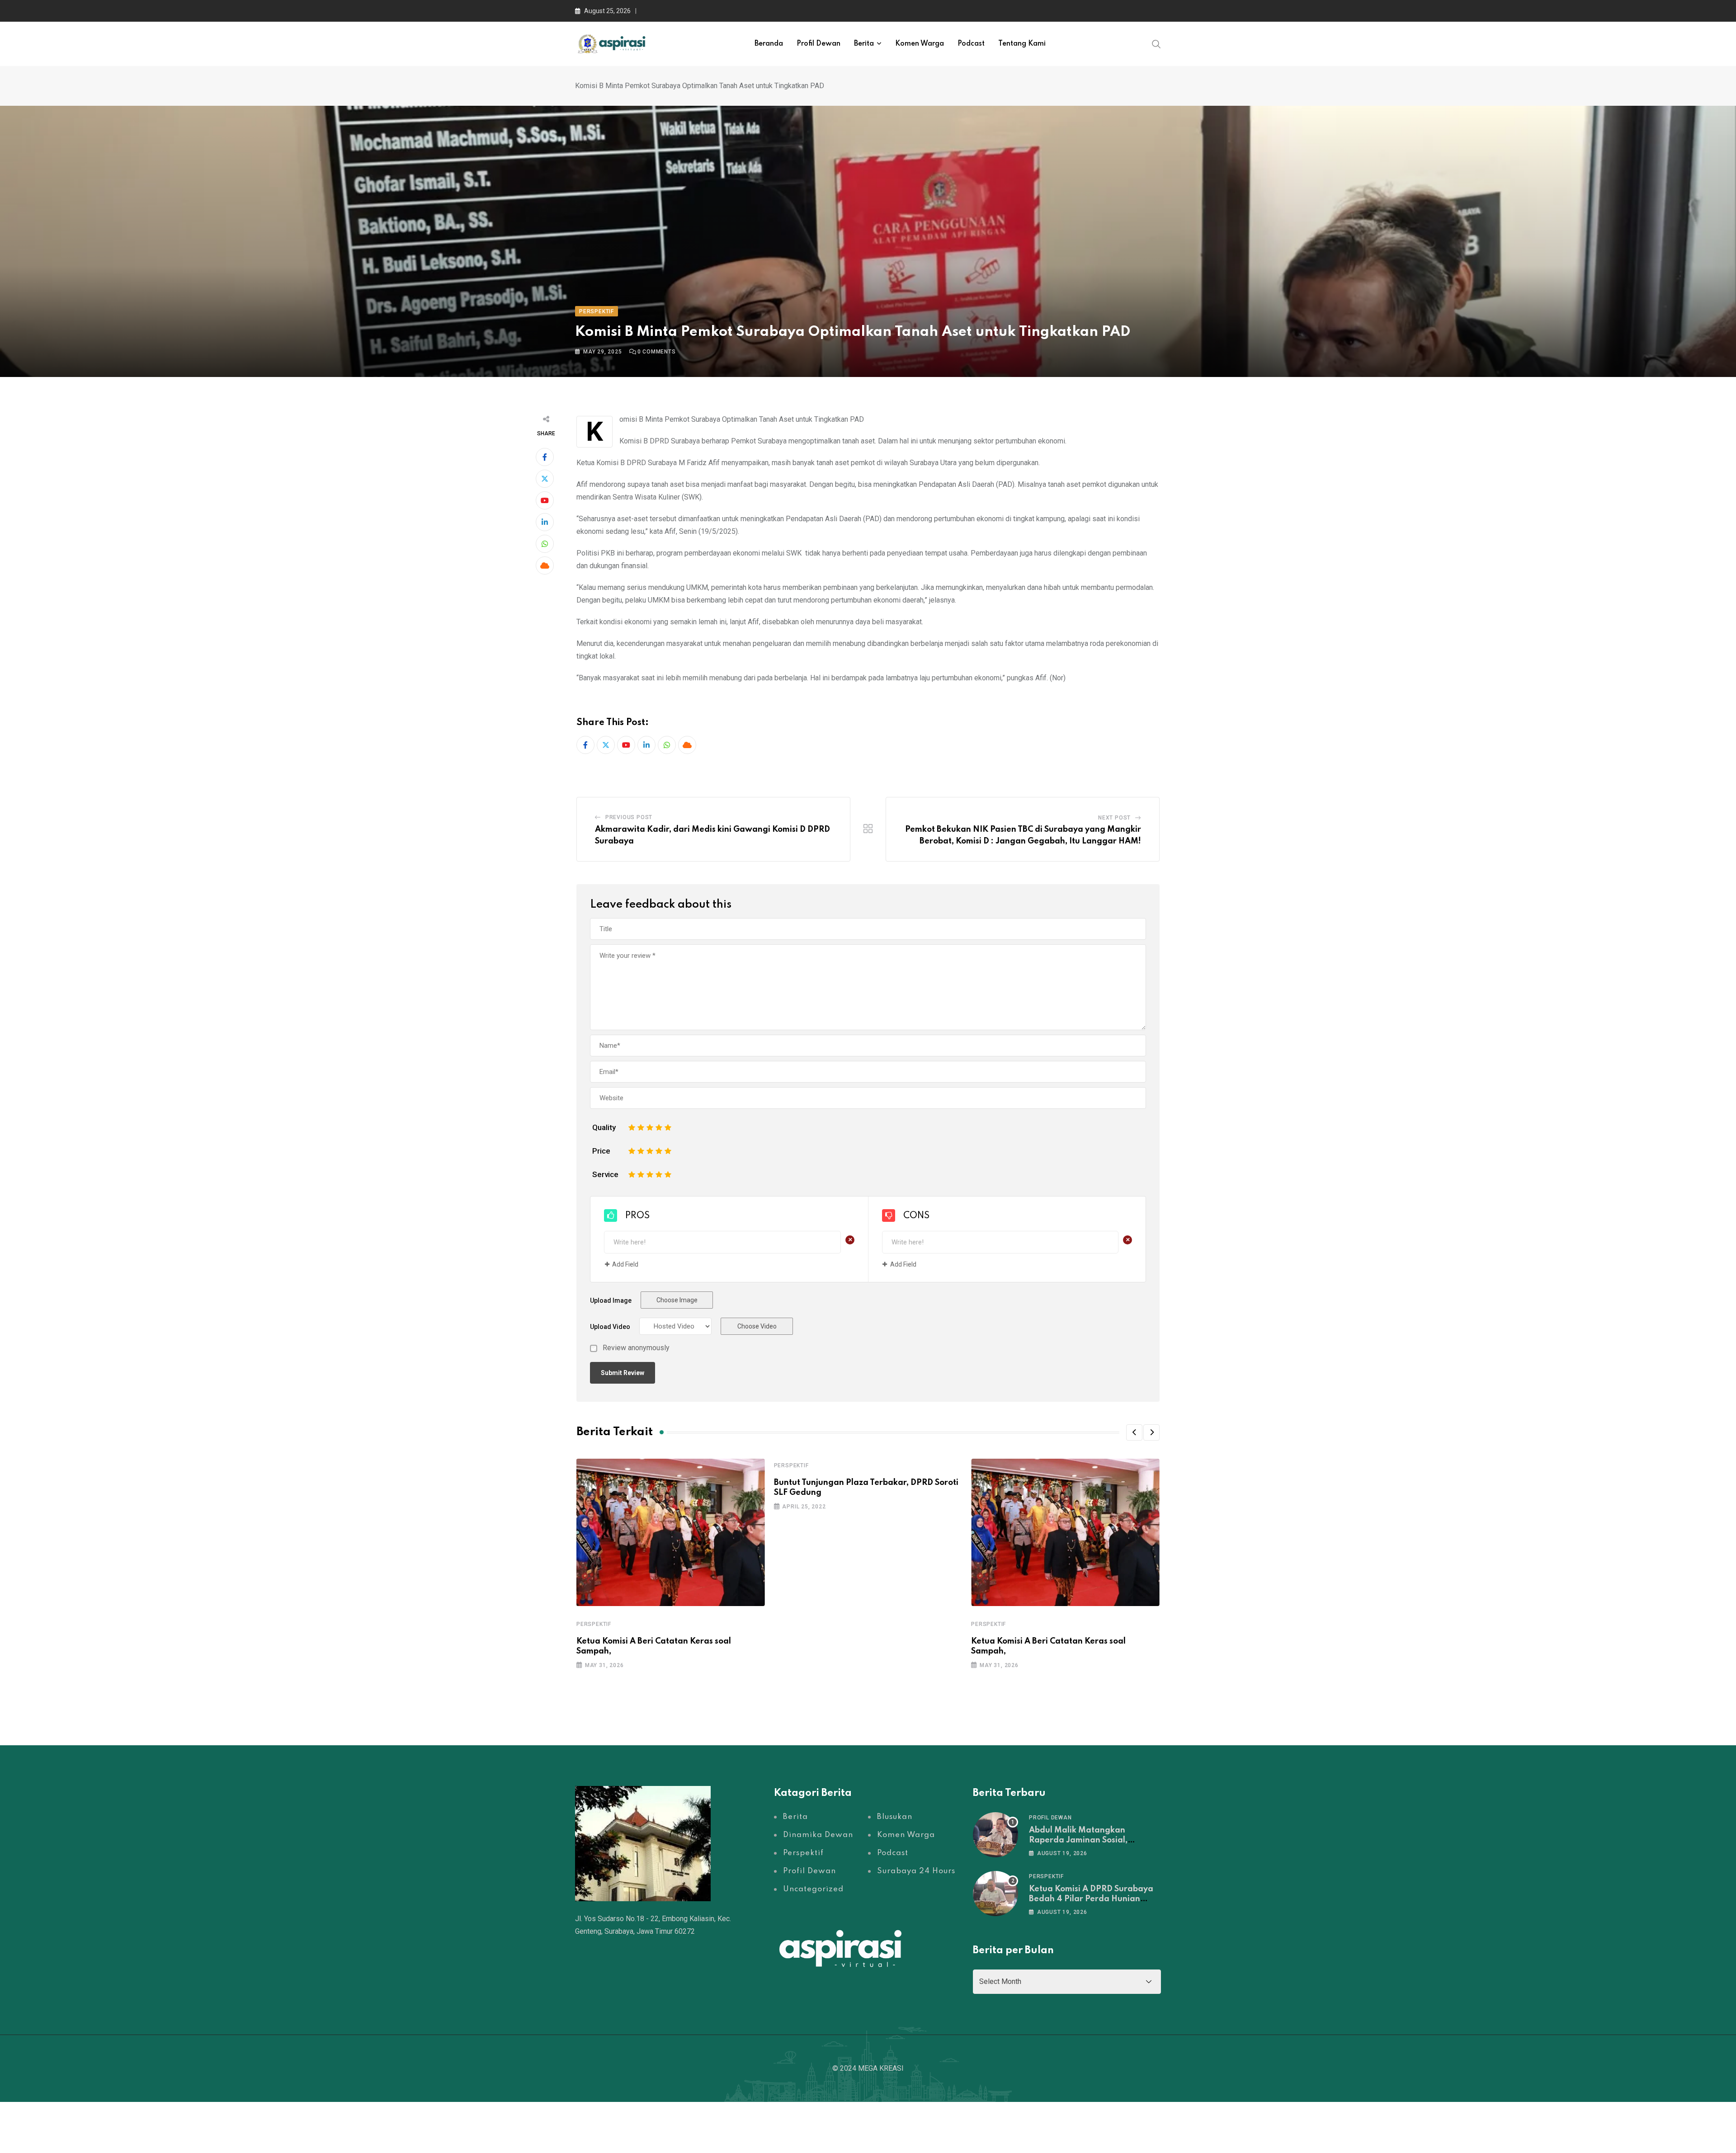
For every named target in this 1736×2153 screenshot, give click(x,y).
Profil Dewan (818, 44)
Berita (864, 44)
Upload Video (610, 1327)
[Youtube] (545, 500)
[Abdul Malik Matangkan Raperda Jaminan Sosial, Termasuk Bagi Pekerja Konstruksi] (995, 1835)
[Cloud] (545, 565)
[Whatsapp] (545, 544)
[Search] (1156, 43)
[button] (1134, 1432)
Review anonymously (636, 1348)
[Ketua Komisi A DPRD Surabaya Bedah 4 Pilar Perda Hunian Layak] (995, 1894)
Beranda (769, 44)
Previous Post (629, 817)
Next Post (1114, 818)
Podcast (971, 44)
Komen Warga (920, 44)
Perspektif (594, 1624)
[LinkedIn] (545, 522)
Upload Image (611, 1300)
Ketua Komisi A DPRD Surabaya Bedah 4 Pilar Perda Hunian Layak (1091, 1899)
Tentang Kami (1022, 44)
